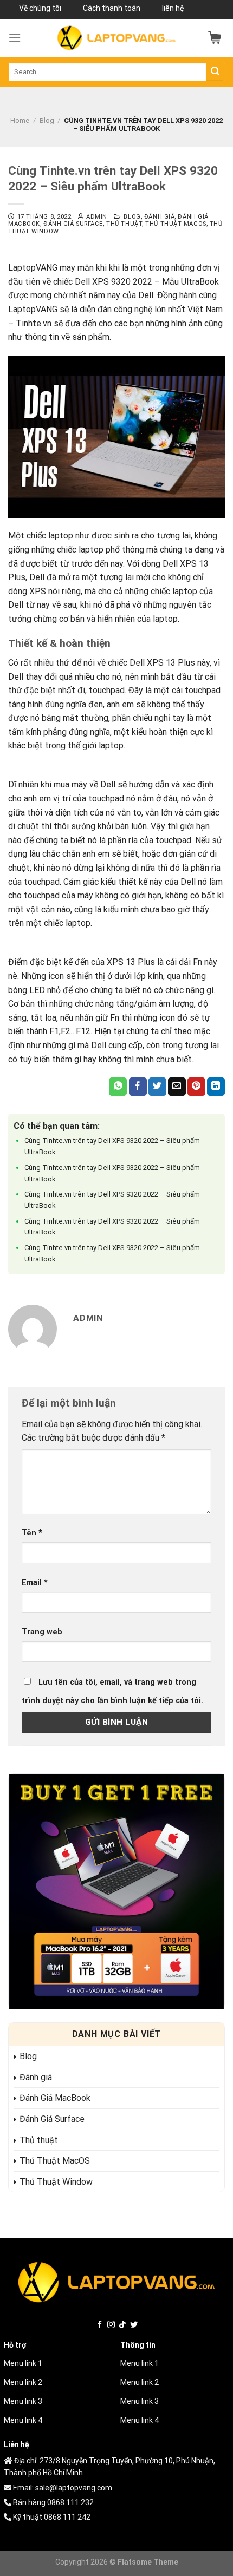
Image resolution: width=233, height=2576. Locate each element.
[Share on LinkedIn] (216, 1087)
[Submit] (215, 72)
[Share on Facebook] (138, 1087)
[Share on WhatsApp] (118, 1087)
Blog (47, 120)
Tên (32, 1533)
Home (20, 120)
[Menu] (15, 38)
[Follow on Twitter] (134, 2325)
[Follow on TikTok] (122, 2325)
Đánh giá (159, 217)
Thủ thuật (124, 224)
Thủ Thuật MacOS (176, 224)
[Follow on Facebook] (100, 2325)
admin (97, 217)
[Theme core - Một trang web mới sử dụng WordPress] (116, 38)
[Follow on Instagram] (111, 2325)
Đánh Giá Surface (73, 224)
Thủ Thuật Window (56, 2182)
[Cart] (215, 38)
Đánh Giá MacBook (55, 2098)
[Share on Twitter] (157, 1087)
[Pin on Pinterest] (196, 1087)
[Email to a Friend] (177, 1087)
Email (35, 1583)
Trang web (42, 1632)
